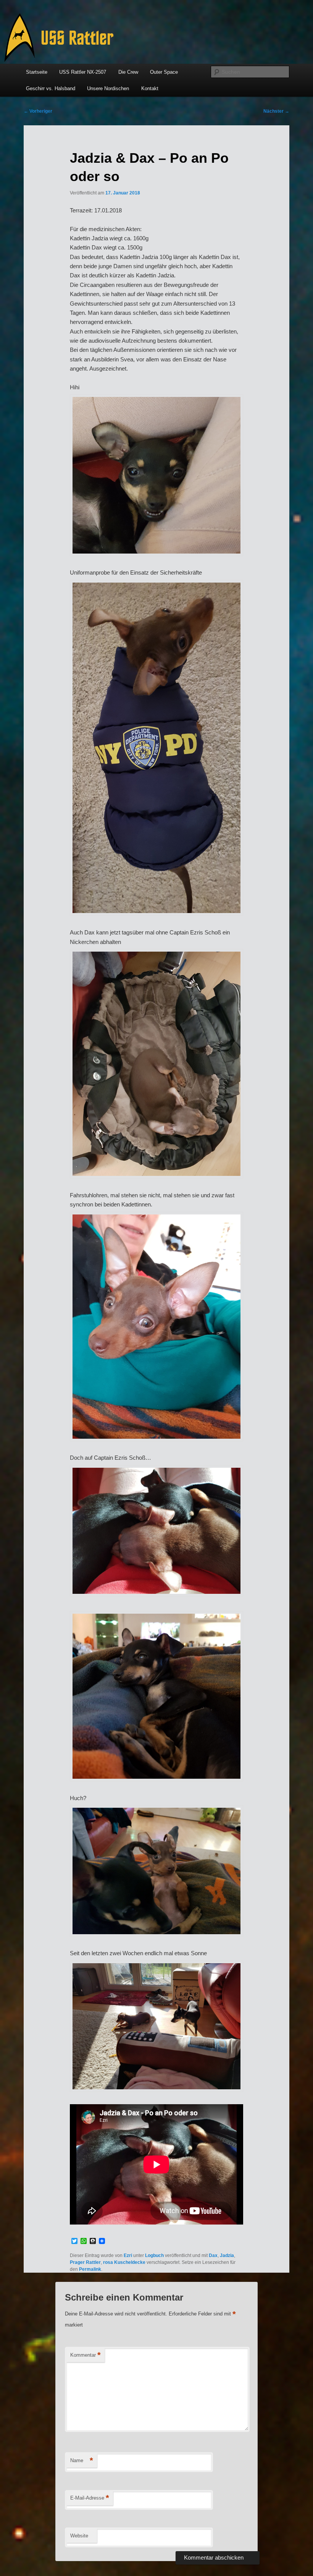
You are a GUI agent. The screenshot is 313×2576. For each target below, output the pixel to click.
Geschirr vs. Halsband (51, 88)
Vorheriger (38, 111)
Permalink (90, 2269)
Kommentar (86, 2355)
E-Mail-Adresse (90, 2498)
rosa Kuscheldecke (124, 2262)
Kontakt (150, 88)
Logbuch (154, 2255)
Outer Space (164, 72)
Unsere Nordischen (108, 88)
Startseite (37, 72)
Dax (213, 2255)
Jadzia (227, 2255)
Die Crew (128, 72)
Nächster (276, 111)
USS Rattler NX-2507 (83, 72)
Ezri (128, 2255)
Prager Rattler (85, 2262)
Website (79, 2536)
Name (82, 2460)
